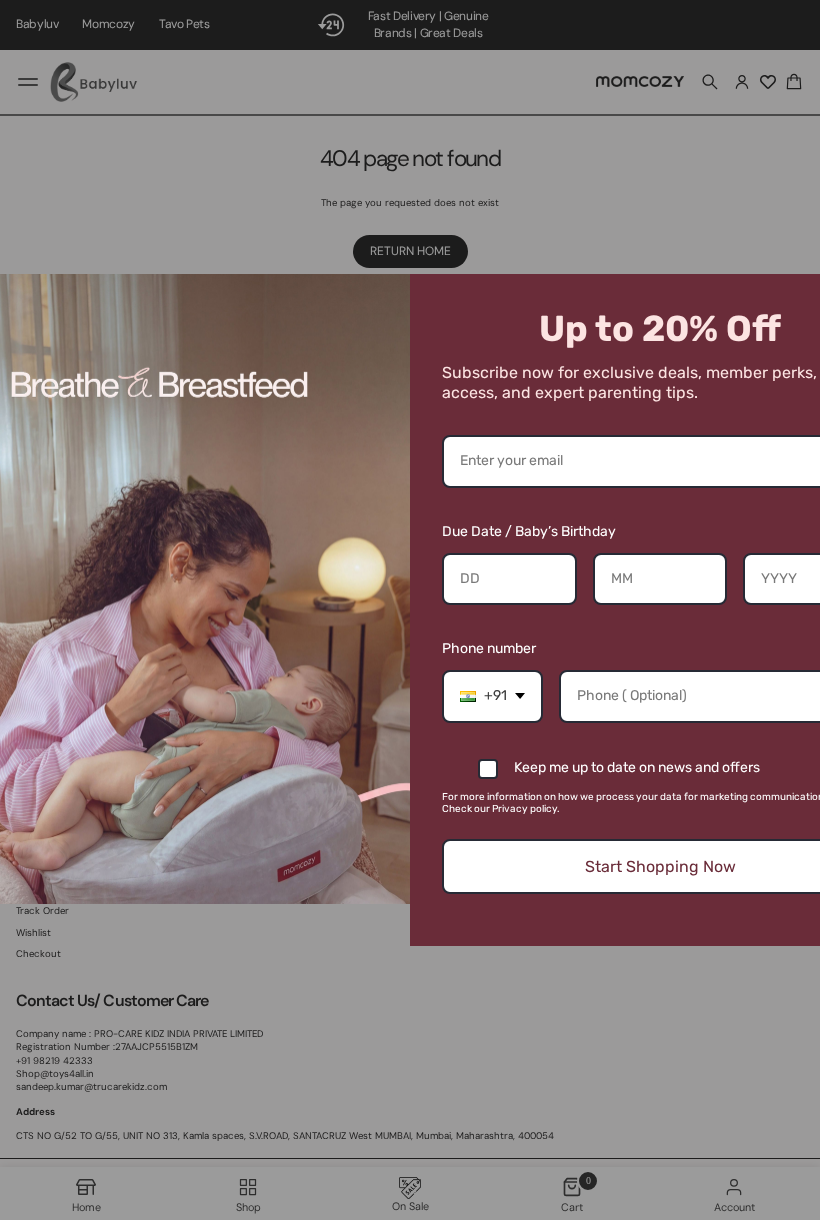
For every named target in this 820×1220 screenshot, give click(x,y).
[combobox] (492, 696)
